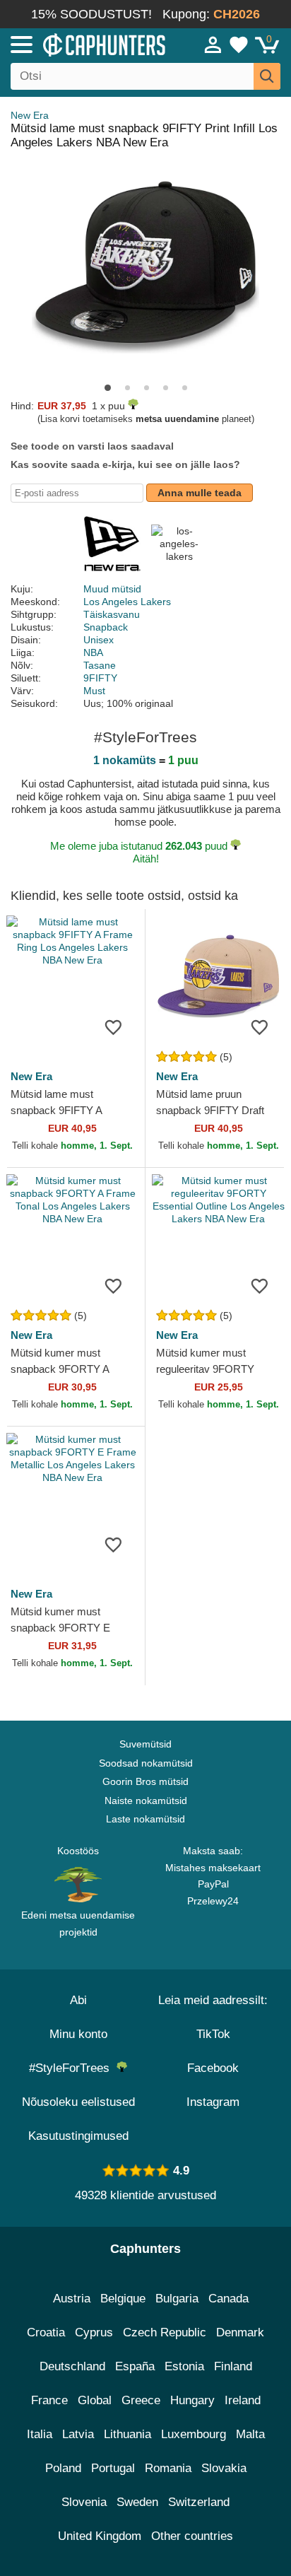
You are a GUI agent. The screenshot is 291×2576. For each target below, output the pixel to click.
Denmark (240, 2332)
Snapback (106, 627)
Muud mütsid (112, 589)
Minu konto (78, 2034)
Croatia (46, 2332)
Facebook (213, 2068)
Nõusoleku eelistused (78, 2102)
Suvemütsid (145, 1744)
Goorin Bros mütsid (145, 1781)
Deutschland (72, 2366)
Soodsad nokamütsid (146, 1763)
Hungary (192, 2400)
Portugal (113, 2468)
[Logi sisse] (213, 45)
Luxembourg (194, 2434)
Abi (78, 2000)
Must (94, 691)
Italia (40, 2434)
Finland (233, 2366)
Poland (63, 2468)
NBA (93, 652)
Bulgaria (177, 2299)
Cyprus (94, 2332)
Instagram (213, 2102)
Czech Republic (165, 2332)
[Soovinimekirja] (113, 1027)
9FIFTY (100, 678)
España (135, 2366)
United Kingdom (100, 2536)
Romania (168, 2468)
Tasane (100, 665)
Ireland (243, 2400)
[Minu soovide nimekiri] (239, 45)
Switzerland (199, 2502)
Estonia (184, 2366)
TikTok (213, 2034)
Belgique (123, 2299)
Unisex (99, 640)
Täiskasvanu (112, 614)
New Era (30, 115)
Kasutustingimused (78, 2136)
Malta (250, 2434)
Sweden (137, 2502)
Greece (141, 2400)
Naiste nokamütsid (146, 1801)
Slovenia (84, 2502)
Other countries (192, 2536)
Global (95, 2400)
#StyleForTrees (73, 2068)
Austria (72, 2299)
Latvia (78, 2434)
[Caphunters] (85, 44)
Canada (228, 2299)
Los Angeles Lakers (127, 602)
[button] (108, 388)
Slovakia (224, 2468)
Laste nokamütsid (145, 1819)
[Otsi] (267, 76)
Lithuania (127, 2434)
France (49, 2400)
